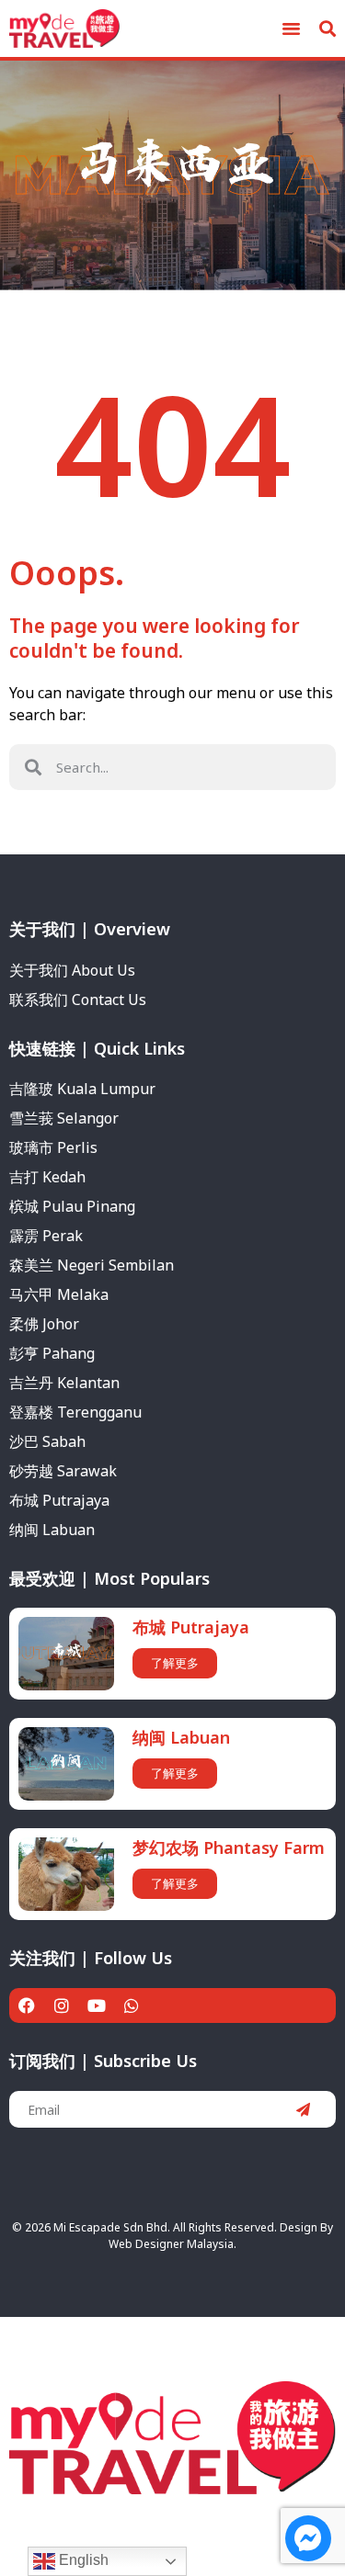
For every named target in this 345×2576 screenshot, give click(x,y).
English (82, 2560)
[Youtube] (97, 2005)
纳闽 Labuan (181, 1737)
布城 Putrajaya (191, 1627)
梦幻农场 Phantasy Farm (229, 1847)
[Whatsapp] (132, 2005)
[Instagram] (62, 2005)
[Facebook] (27, 2005)
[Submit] (303, 2109)
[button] (292, 28)
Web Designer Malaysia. (172, 2244)
